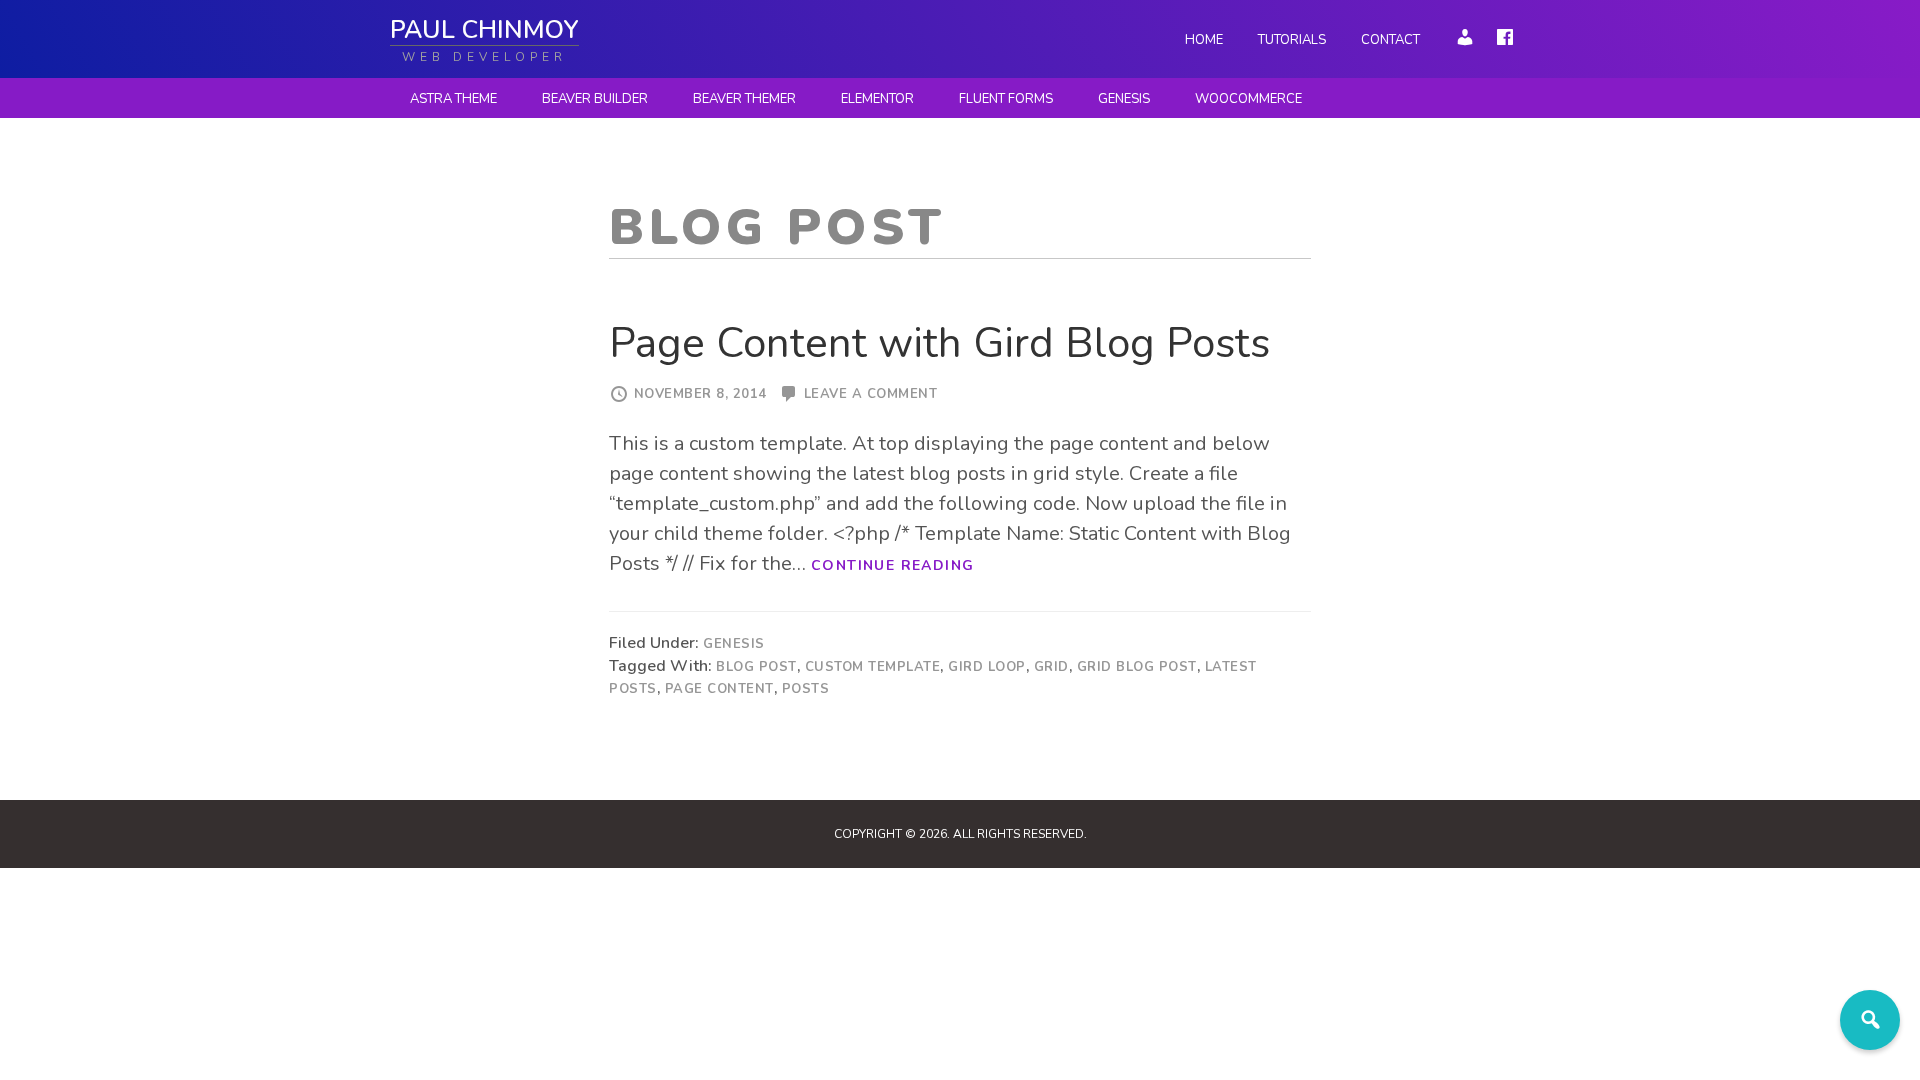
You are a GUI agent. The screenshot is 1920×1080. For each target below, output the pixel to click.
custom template (873, 667)
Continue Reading (892, 565)
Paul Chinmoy (484, 30)
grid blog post (1137, 667)
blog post (756, 667)
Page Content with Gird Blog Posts (939, 343)
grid (1051, 667)
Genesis (734, 644)
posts (806, 689)
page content (719, 689)
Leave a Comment (871, 394)
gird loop (987, 667)
